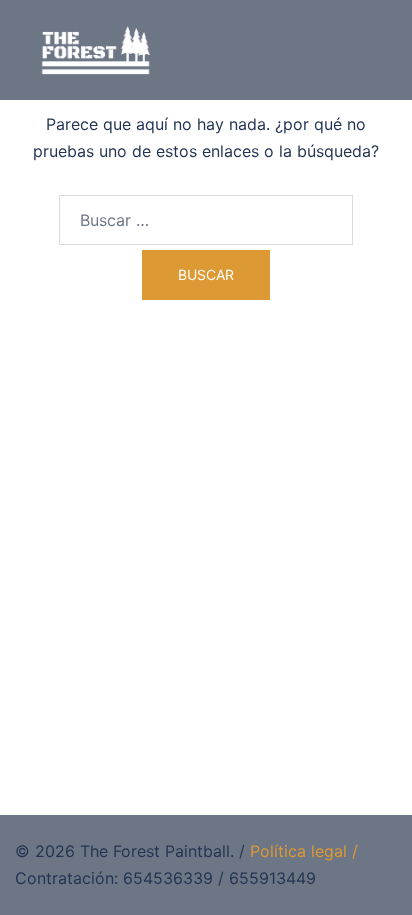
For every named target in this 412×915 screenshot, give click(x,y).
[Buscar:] (206, 220)
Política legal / (304, 851)
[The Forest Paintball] (96, 48)
